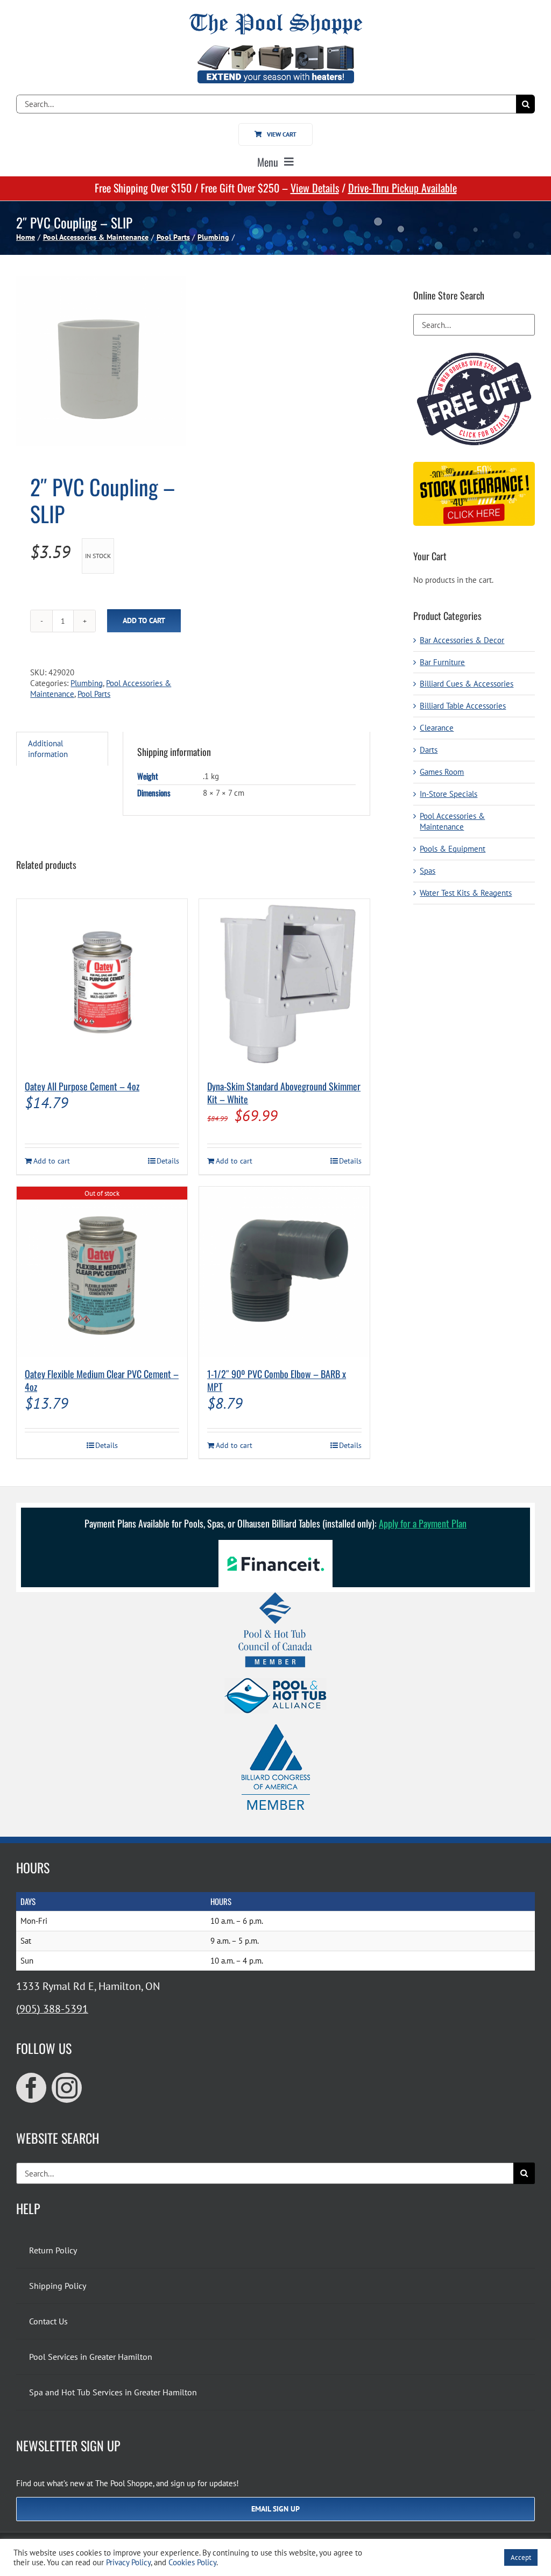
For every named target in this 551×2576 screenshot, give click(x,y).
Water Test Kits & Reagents (466, 893)
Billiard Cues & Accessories (467, 684)
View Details (315, 188)
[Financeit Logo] (275, 1544)
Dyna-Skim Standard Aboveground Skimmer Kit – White (284, 1093)
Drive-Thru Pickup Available (402, 188)
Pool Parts (94, 694)
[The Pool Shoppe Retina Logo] (276, 17)
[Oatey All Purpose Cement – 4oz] (102, 984)
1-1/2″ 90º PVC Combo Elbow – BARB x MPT (277, 1380)
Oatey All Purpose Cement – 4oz (82, 1086)
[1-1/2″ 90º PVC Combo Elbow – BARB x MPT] (284, 1272)
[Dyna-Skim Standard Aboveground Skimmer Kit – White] (284, 984)
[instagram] (67, 2088)
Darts (429, 750)
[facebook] (31, 2088)
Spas (428, 871)
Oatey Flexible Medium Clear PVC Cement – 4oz (102, 1380)
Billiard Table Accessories (463, 706)
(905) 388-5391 (52, 2009)
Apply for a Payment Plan (423, 1523)
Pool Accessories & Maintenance (452, 821)
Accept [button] (521, 2557)
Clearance (437, 728)
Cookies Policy (192, 2562)
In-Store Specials (448, 794)
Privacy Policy (128, 2562)
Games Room (442, 772)
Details (168, 1161)
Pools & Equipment (453, 849)
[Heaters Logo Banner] (275, 49)
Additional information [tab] (48, 749)
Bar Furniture (442, 662)
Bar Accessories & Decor (462, 640)
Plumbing (87, 683)
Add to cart (144, 620)
